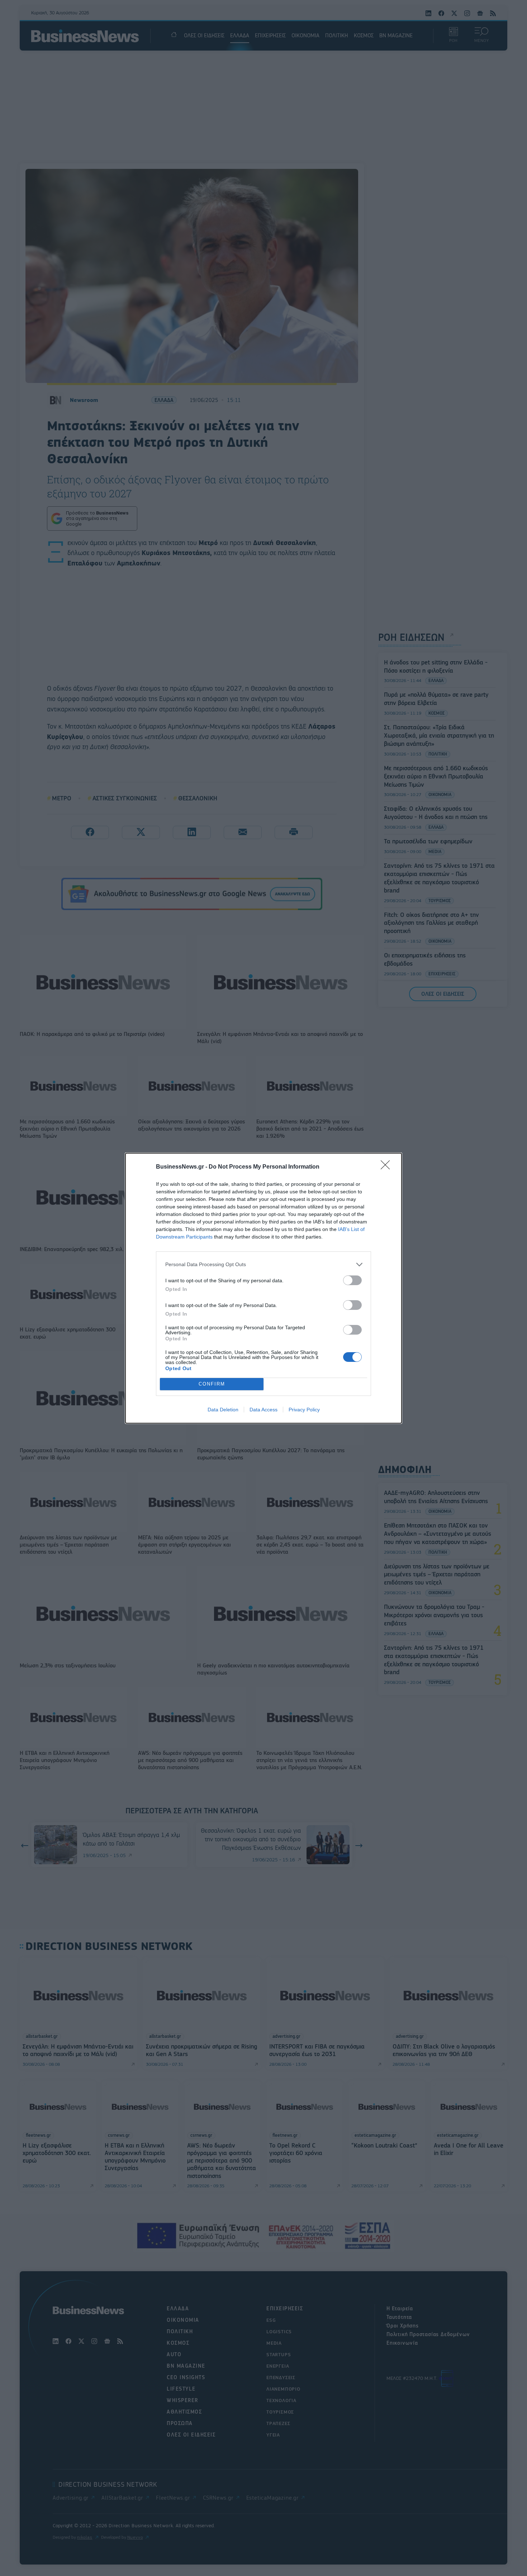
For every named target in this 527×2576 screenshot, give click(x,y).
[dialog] (263, 1288)
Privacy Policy (304, 1410)
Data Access (263, 1410)
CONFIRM (212, 1384)
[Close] (388, 1167)
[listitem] (263, 1265)
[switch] (352, 1280)
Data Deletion (223, 1410)
